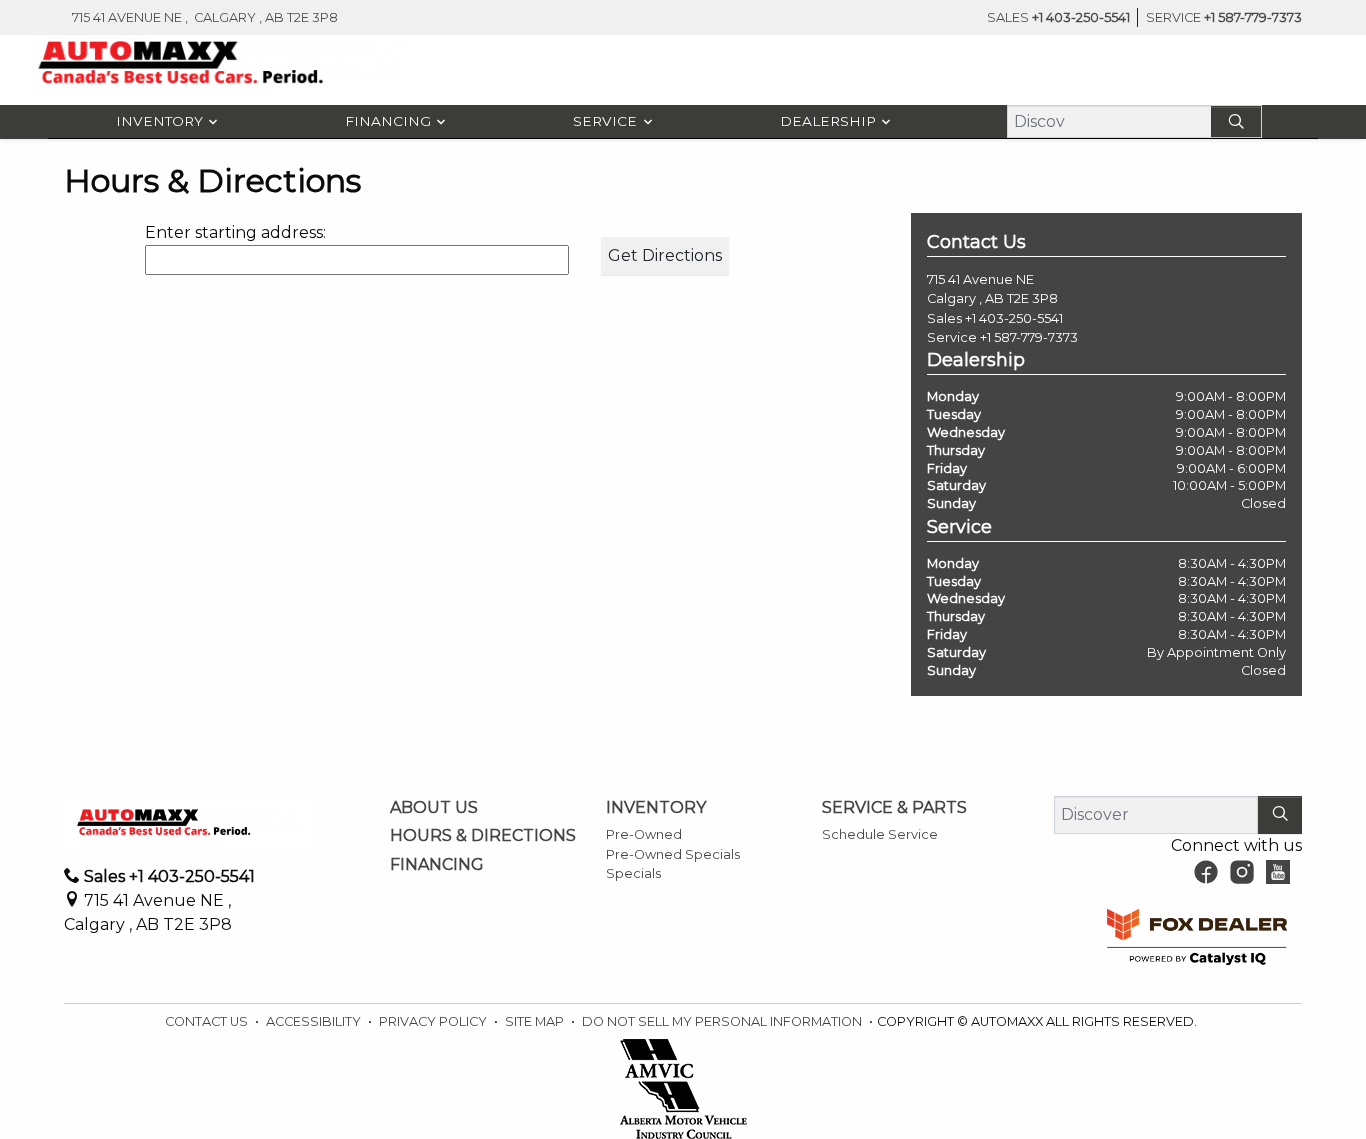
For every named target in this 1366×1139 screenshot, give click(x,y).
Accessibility (315, 1021)
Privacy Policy (434, 1021)
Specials (633, 873)
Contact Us (208, 1021)
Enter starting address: (235, 232)
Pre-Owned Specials (673, 854)
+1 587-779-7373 (1029, 337)
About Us (434, 808)
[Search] (1236, 121)
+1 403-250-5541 (1014, 318)
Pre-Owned (644, 834)
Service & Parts (894, 808)
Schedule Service (880, 834)
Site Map (536, 1021)
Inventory (656, 808)
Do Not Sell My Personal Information (723, 1021)
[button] (162, 122)
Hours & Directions (483, 836)
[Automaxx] (222, 62)
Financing (437, 865)
